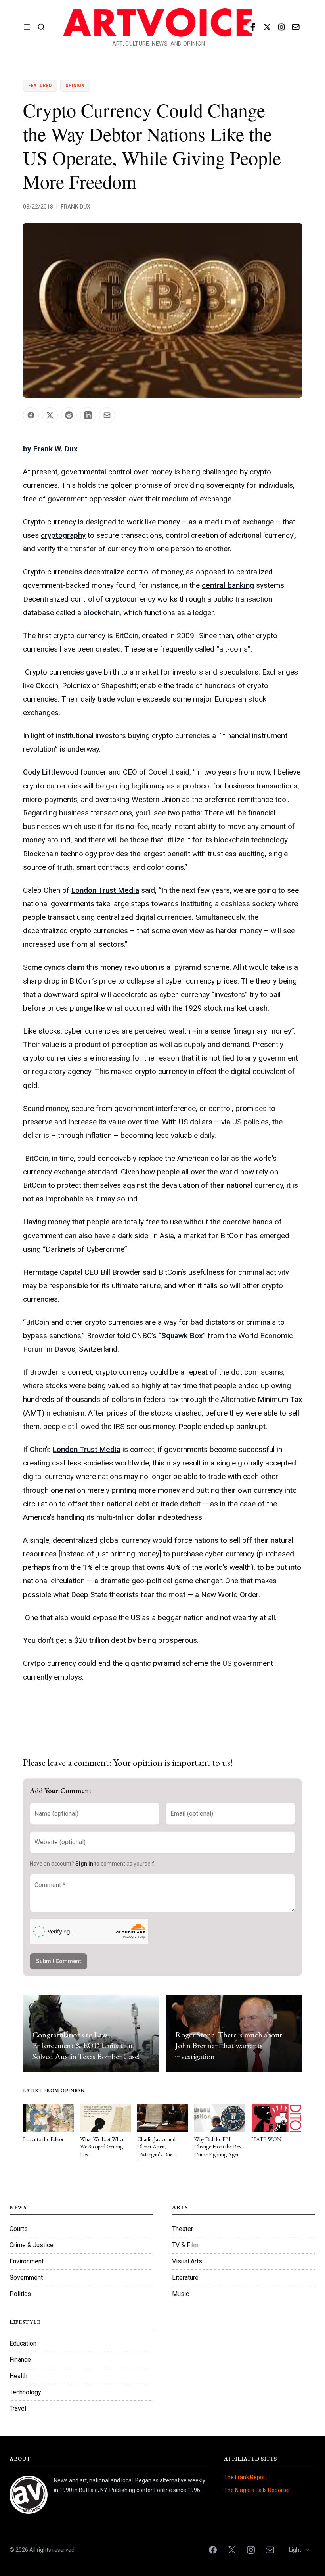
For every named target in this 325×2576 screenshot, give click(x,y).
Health (18, 2376)
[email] (296, 27)
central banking (228, 585)
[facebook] (253, 27)
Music (181, 2294)
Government (26, 2278)
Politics (20, 2294)
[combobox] (300, 2550)
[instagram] (281, 27)
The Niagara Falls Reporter (257, 2490)
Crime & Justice (32, 2245)
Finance (20, 2360)
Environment (27, 2261)
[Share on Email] (107, 415)
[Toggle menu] (27, 27)
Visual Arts (187, 2261)
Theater (183, 2229)
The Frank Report (246, 2477)
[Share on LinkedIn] (88, 415)
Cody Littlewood (51, 772)
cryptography (63, 535)
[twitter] (267, 27)
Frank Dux (76, 207)
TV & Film (185, 2245)
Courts (19, 2229)
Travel (18, 2408)
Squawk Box (182, 1336)
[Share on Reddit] (69, 415)
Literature (185, 2278)
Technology (25, 2392)
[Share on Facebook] (31, 415)
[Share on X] (50, 415)
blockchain (101, 613)
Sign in (84, 1864)
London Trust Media (105, 890)
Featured (40, 86)
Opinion (75, 86)
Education (23, 2343)
